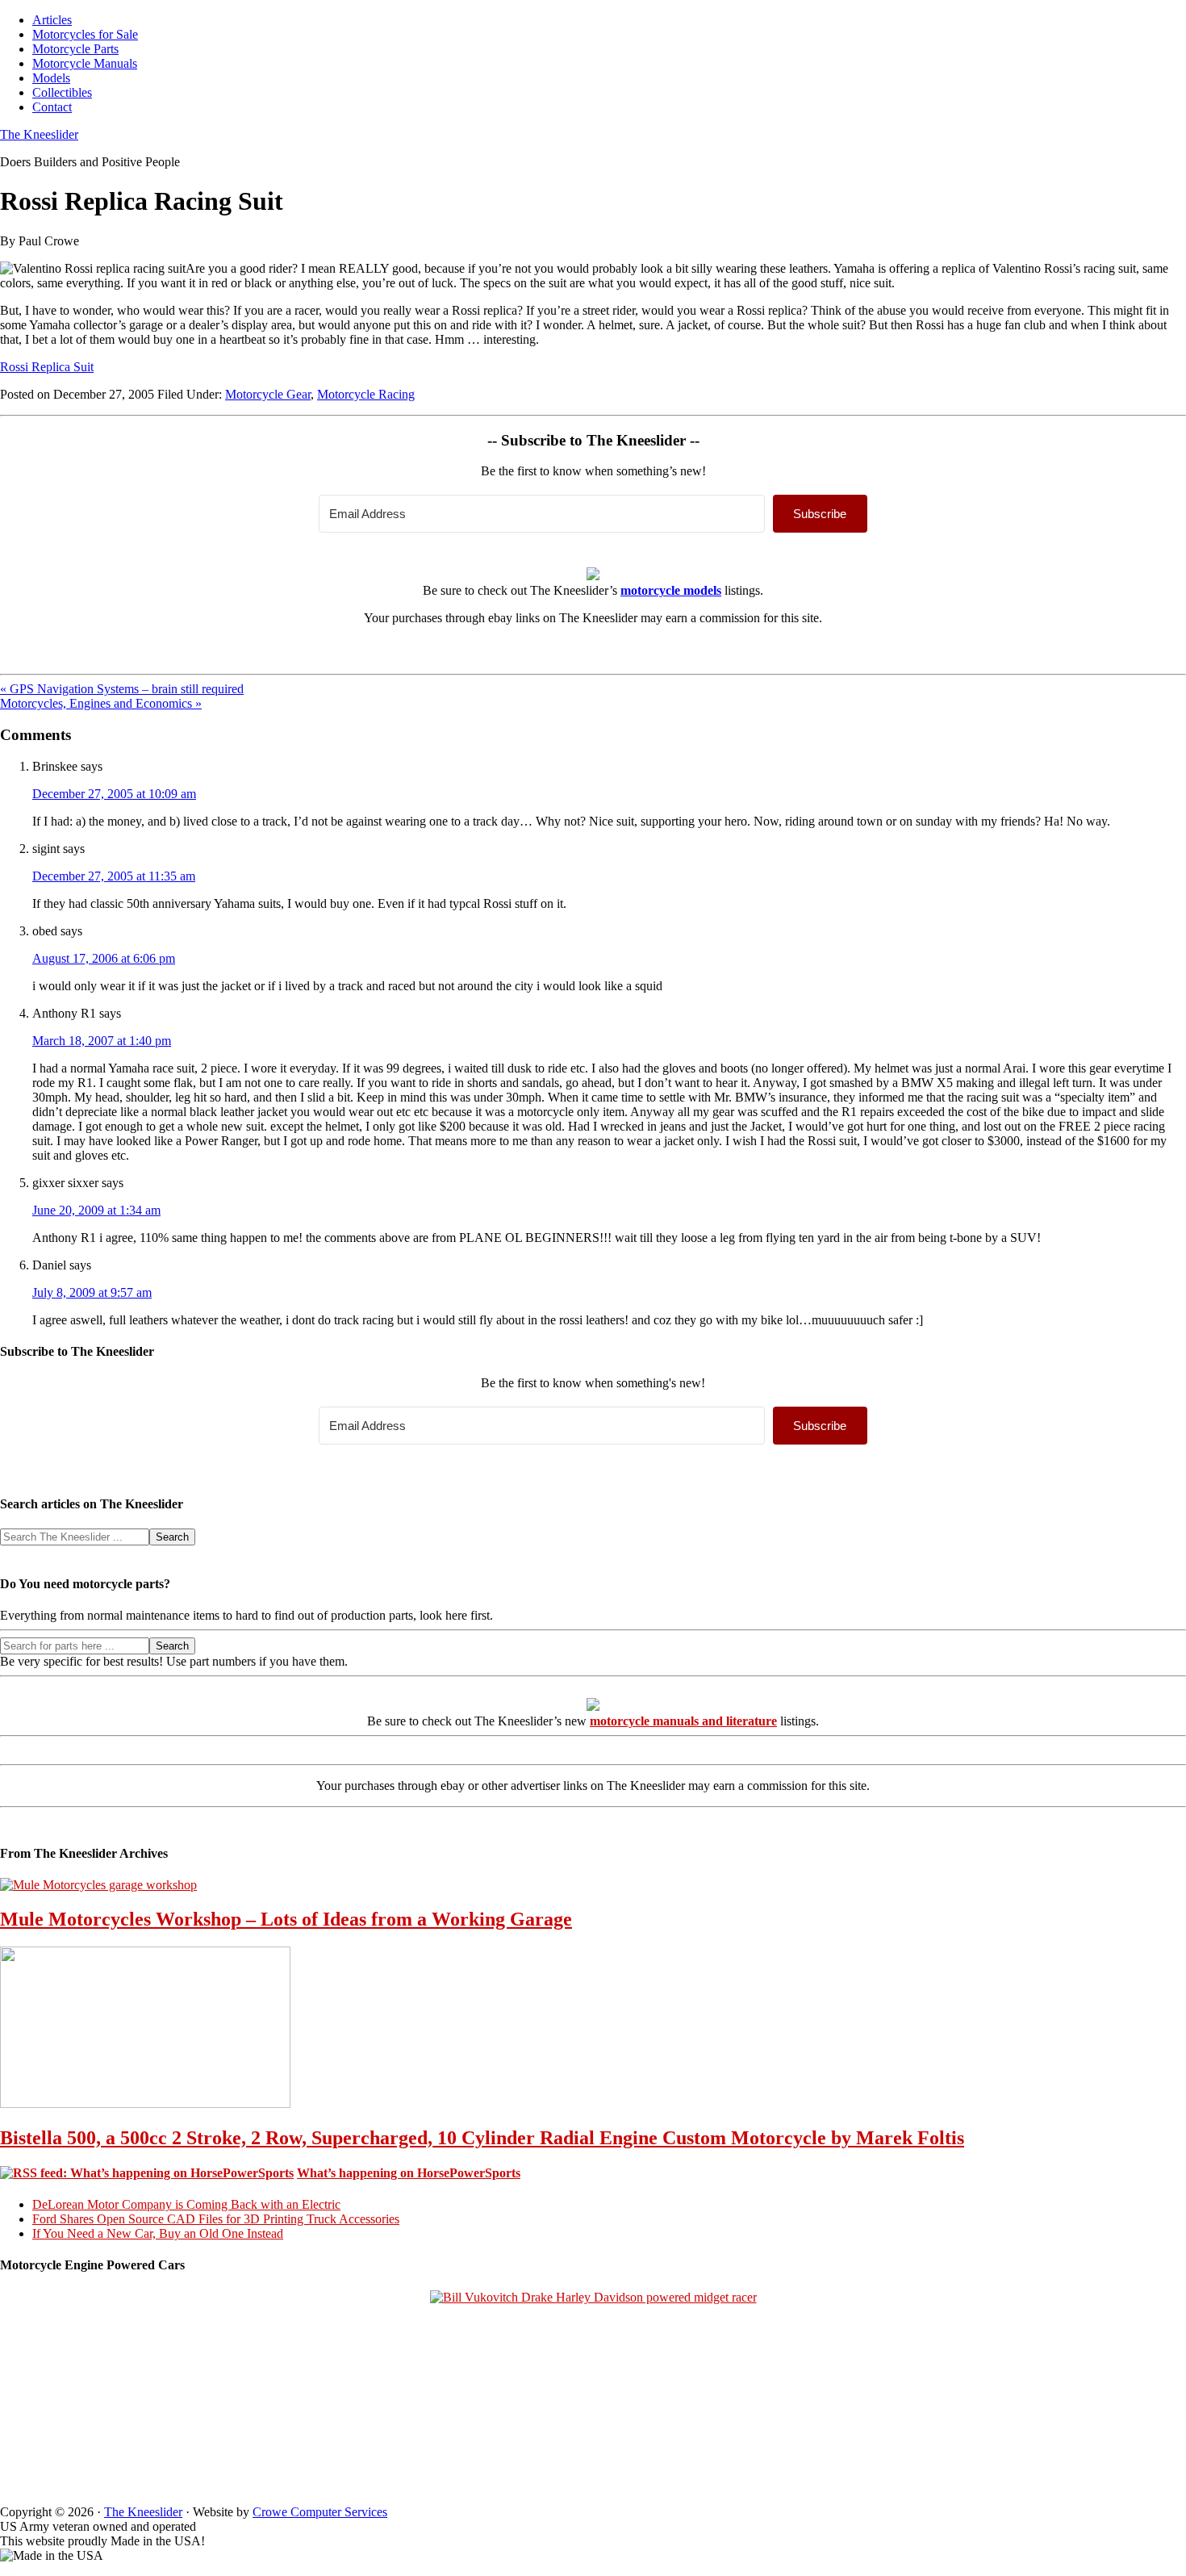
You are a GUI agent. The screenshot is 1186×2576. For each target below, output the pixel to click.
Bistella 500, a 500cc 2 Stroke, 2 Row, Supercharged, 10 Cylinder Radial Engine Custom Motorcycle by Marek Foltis (482, 2138)
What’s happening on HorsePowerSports (409, 2173)
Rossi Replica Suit (47, 367)
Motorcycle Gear (268, 394)
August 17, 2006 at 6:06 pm (104, 958)
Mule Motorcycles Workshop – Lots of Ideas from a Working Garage (286, 1919)
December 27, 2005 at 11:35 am (114, 876)
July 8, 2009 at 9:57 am (92, 1292)
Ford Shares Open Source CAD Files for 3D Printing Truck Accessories (216, 2219)
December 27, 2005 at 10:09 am (114, 794)
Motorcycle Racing (366, 394)
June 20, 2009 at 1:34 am (96, 1210)
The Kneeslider (39, 134)
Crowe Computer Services (320, 2512)
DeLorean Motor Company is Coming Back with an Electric (186, 2204)
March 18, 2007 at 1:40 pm (102, 1041)
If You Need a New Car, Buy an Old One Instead (158, 2233)
